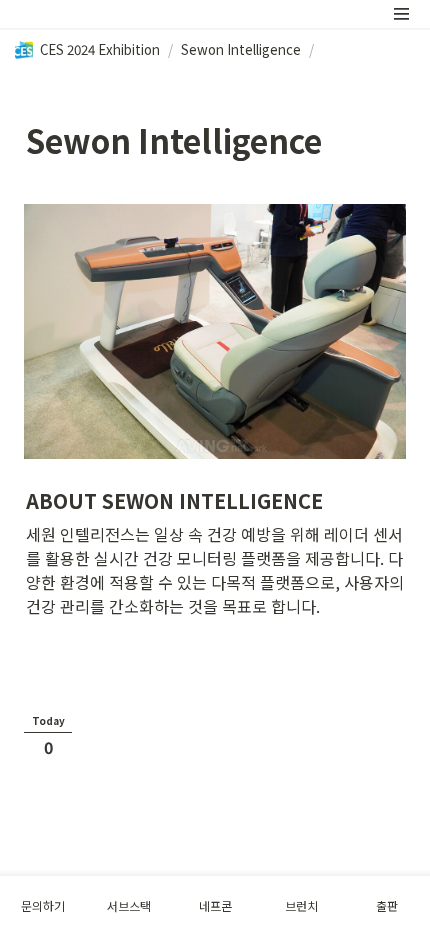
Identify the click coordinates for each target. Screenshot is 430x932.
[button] (402, 14)
